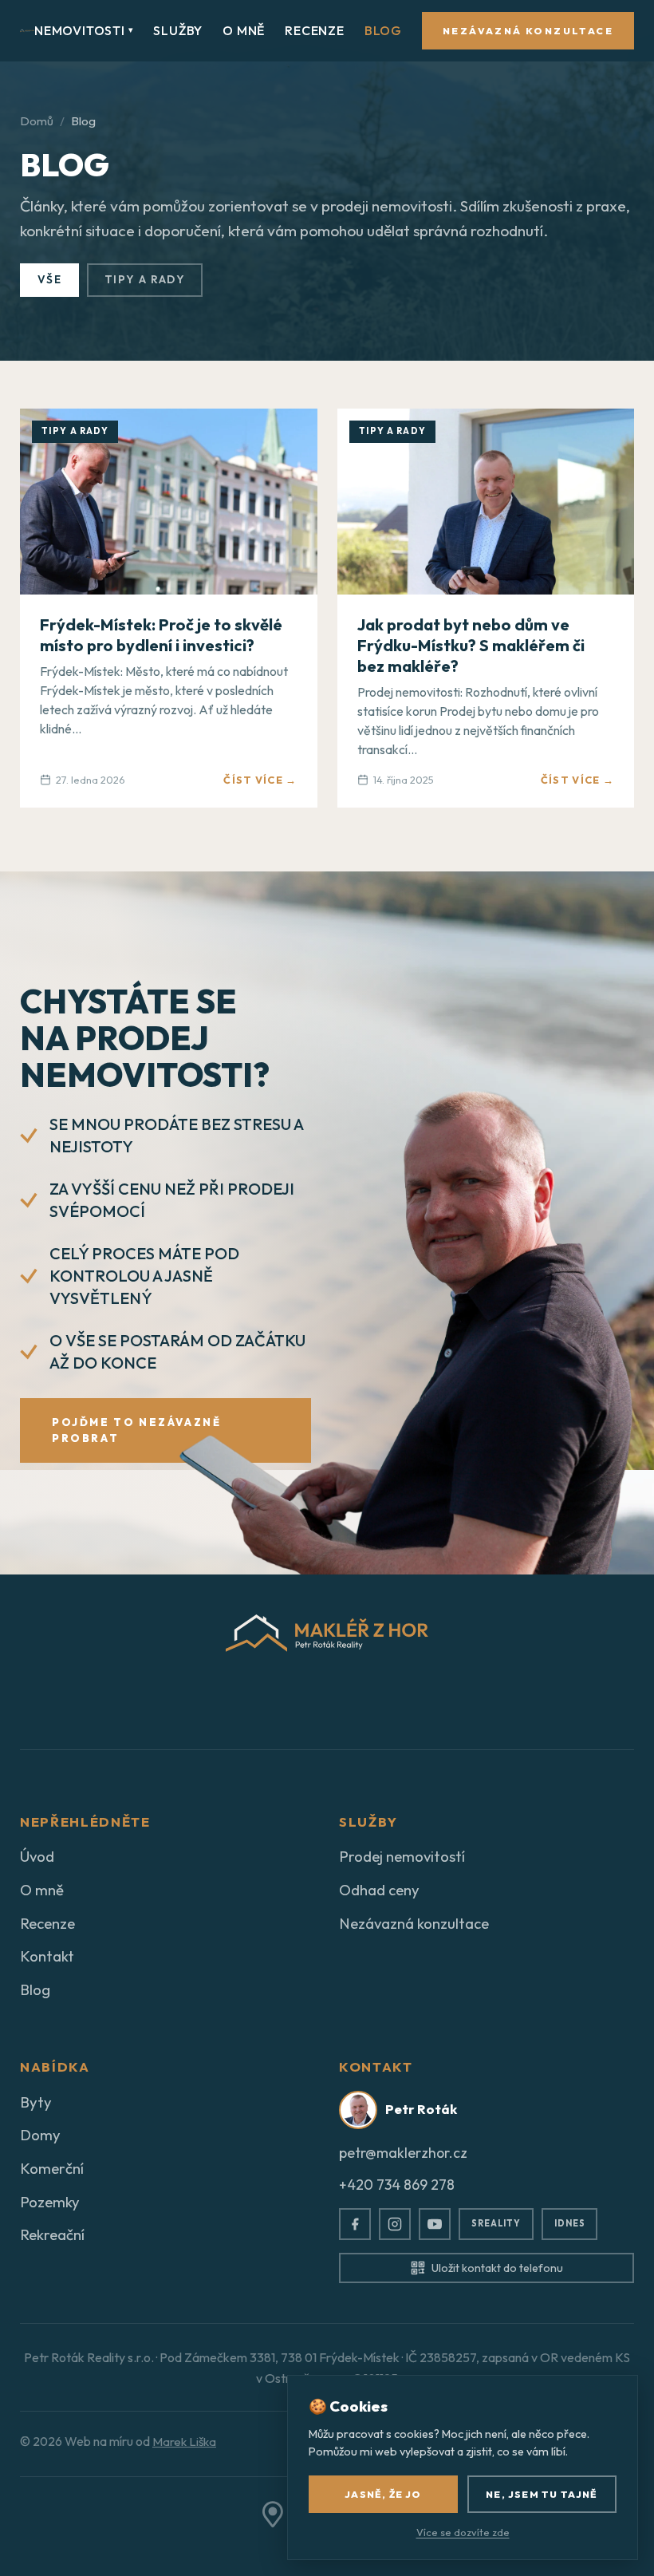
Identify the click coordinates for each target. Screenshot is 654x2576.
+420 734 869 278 (397, 2185)
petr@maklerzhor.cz (403, 2153)
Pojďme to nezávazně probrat (136, 1430)
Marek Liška (184, 2442)
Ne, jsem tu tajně (542, 2494)
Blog (383, 30)
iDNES (569, 2223)
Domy (40, 2135)
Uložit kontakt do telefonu (497, 2268)
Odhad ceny (379, 1890)
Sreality (496, 2223)
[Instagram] (395, 2224)
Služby (178, 30)
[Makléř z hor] (27, 31)
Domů (37, 121)
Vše (49, 279)
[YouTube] (435, 2224)
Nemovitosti (84, 30)
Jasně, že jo (383, 2494)
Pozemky (50, 2202)
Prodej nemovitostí (402, 1856)
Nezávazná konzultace (528, 31)
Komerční (52, 2168)
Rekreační (52, 2234)
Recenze (315, 30)
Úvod (37, 1856)
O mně (244, 30)
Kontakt (47, 1956)
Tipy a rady (145, 279)
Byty (36, 2102)
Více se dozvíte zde (463, 2532)
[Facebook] (355, 2224)
